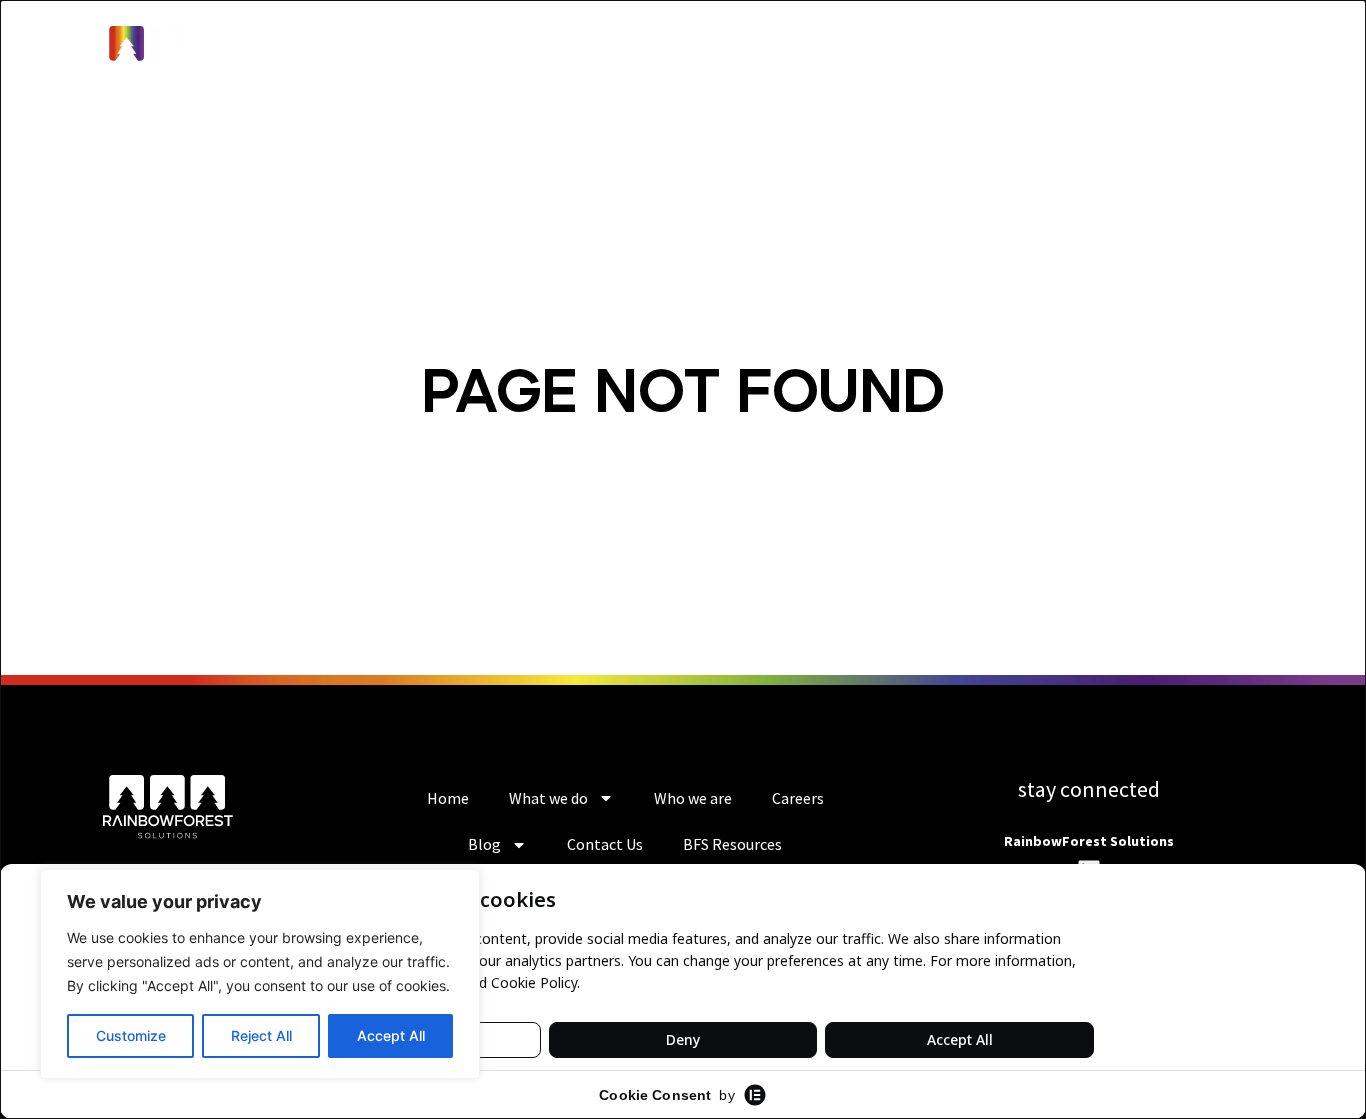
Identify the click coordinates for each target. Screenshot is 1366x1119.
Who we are (693, 798)
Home (448, 798)
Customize (131, 1035)
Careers (798, 798)
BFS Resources (732, 844)
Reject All (261, 1035)
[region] (260, 974)
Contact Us (605, 844)
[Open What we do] (635, 58)
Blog (484, 844)
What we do (548, 798)
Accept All (391, 1035)
